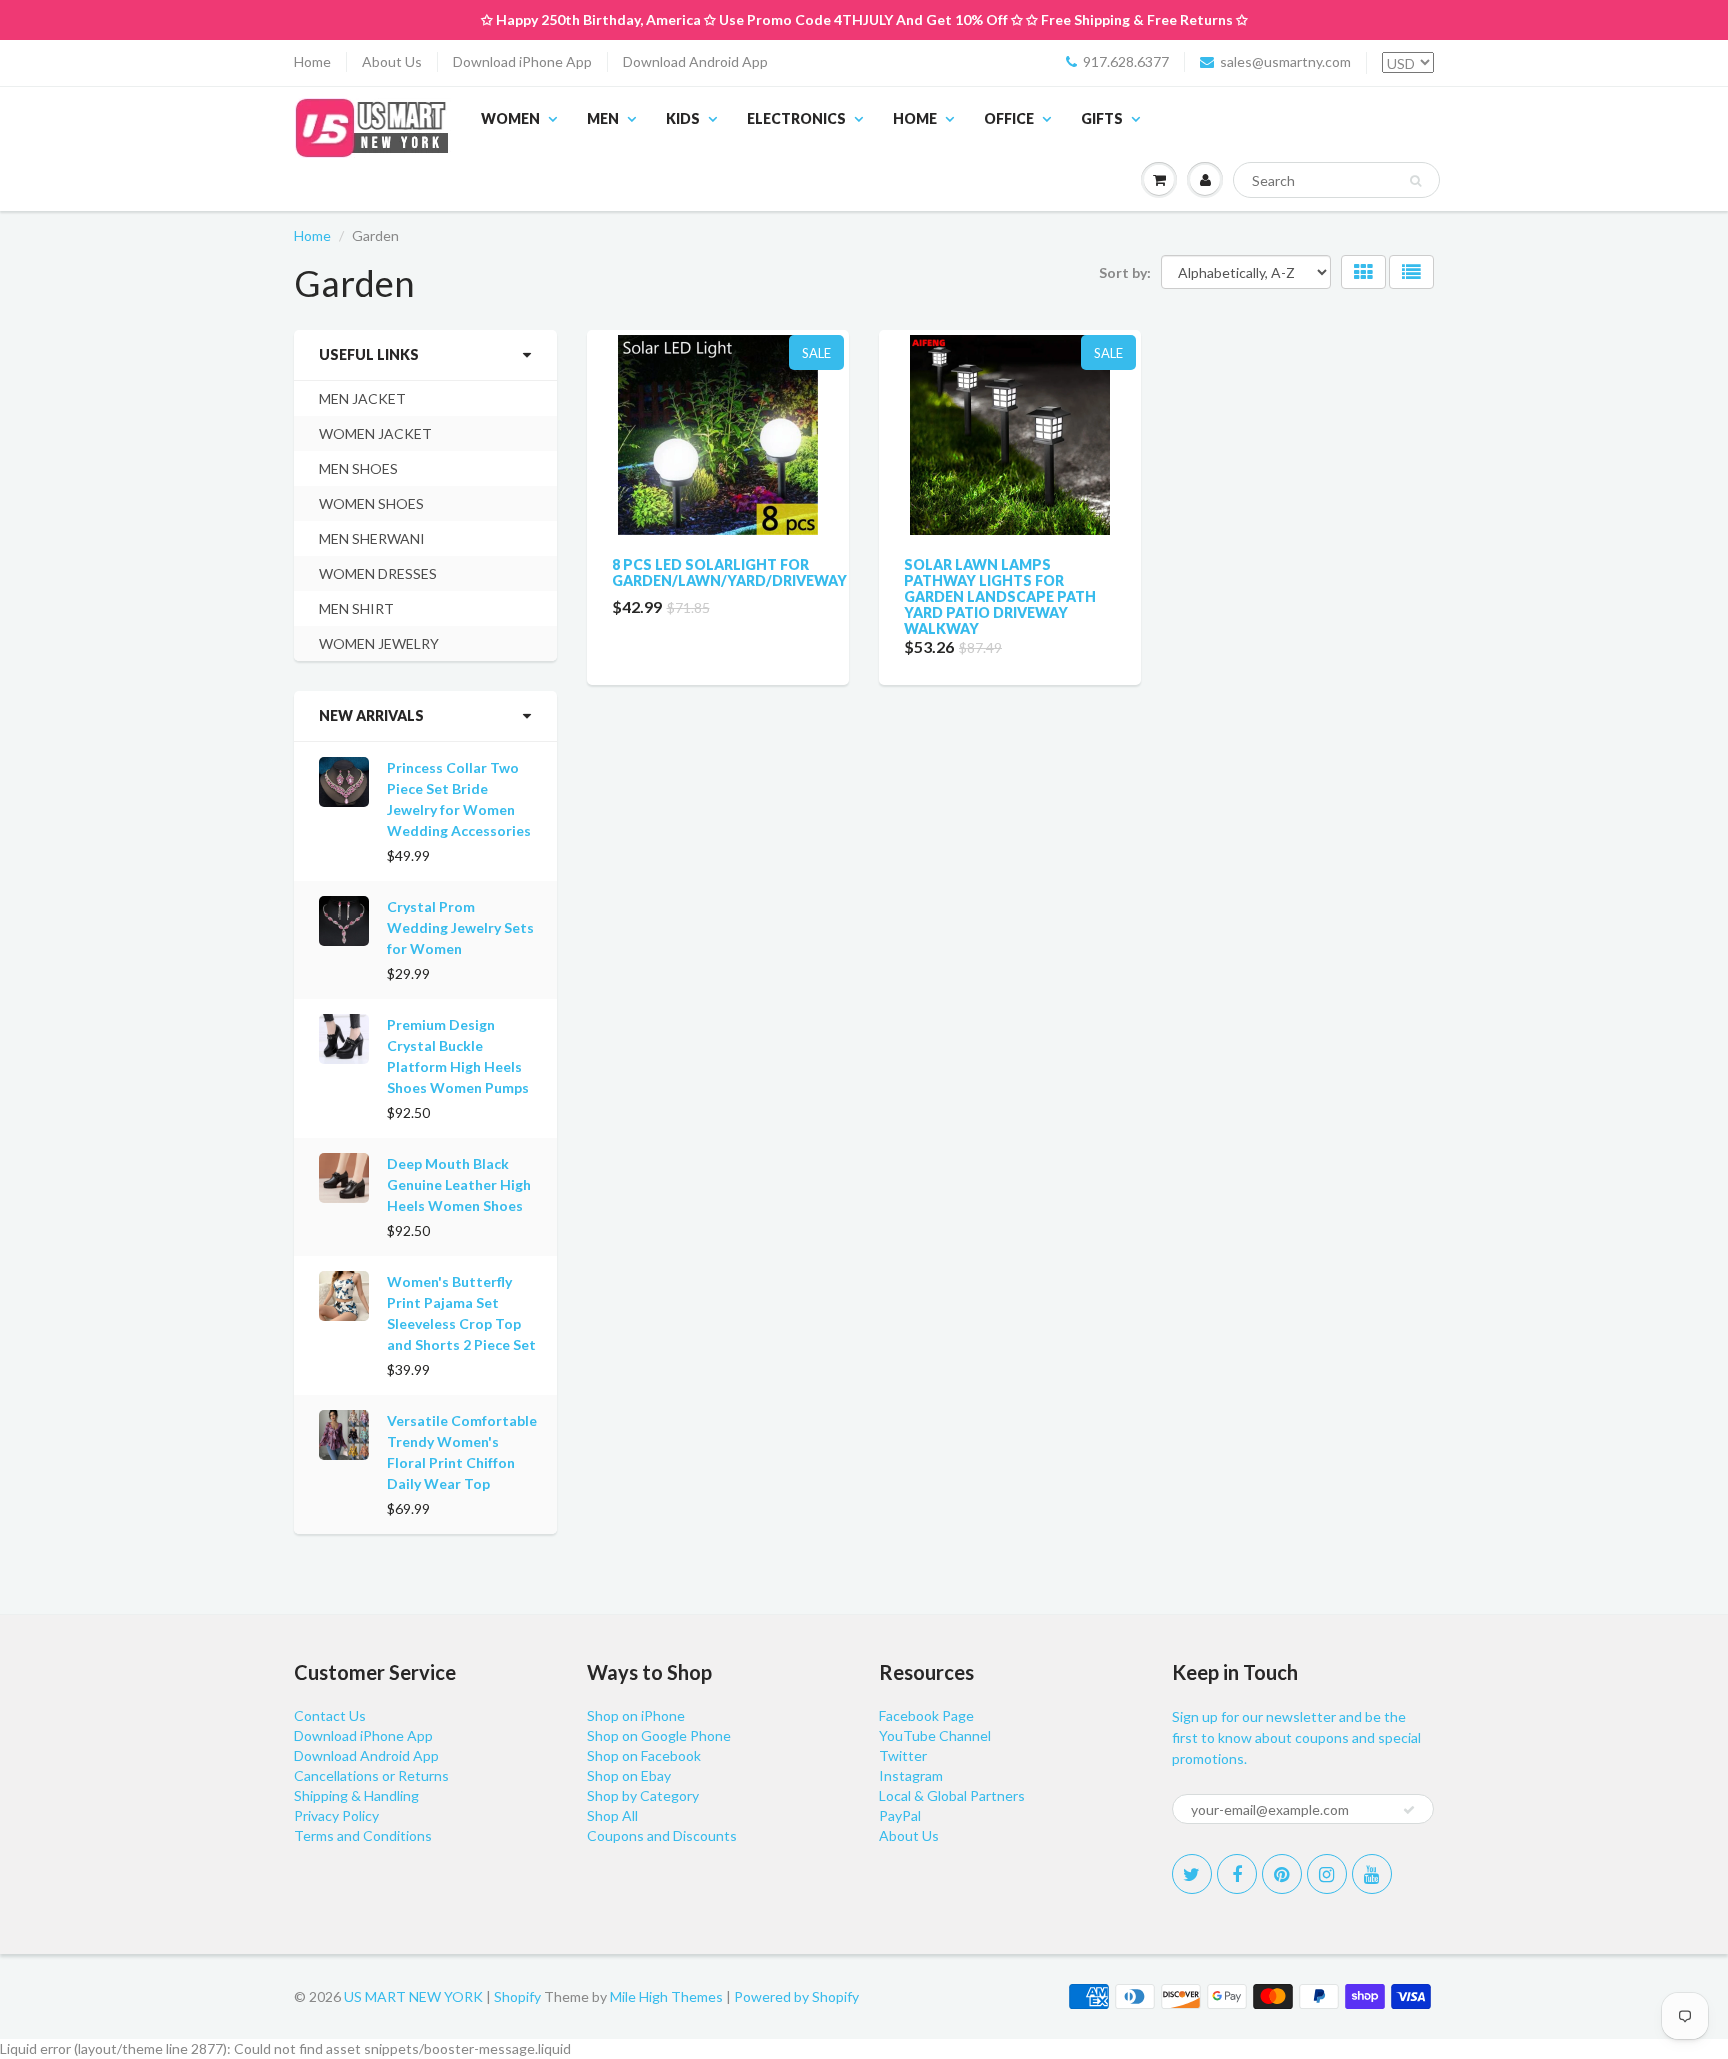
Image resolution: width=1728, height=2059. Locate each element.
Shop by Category (643, 1795)
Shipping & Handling (356, 1795)
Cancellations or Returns (371, 1775)
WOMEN (510, 118)
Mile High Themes (666, 1996)
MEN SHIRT (356, 608)
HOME (915, 118)
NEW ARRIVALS (371, 715)
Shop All (612, 1815)
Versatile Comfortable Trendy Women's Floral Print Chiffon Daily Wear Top (462, 1452)
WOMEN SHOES (371, 503)
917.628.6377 (1126, 61)
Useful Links (369, 354)
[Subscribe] (1409, 1810)
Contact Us (330, 1715)
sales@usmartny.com (1285, 61)
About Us (392, 61)
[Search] (1415, 181)
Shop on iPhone (636, 1715)
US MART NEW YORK (413, 1996)
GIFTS (1102, 118)
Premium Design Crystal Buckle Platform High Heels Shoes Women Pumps (458, 1056)
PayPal (900, 1815)
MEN (603, 118)
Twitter (903, 1755)
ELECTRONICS (796, 118)
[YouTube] (1372, 1874)
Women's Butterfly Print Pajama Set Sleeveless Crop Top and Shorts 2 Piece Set (461, 1313)
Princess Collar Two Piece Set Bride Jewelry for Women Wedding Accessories (459, 799)
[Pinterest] (1282, 1874)
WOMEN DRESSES (378, 573)
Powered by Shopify (796, 1996)
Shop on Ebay (629, 1775)
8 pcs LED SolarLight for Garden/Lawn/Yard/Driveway (729, 572)
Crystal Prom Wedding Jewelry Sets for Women (460, 927)
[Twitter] (1192, 1874)
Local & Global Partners (952, 1795)
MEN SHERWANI (372, 538)
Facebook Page (926, 1715)
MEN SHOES (358, 468)
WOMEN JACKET (375, 433)
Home (312, 61)
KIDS (683, 118)
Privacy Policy (336, 1815)
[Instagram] (1327, 1874)
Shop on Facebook (644, 1755)
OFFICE (1009, 118)
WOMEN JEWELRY (379, 643)
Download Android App (695, 61)
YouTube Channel (935, 1735)
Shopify (517, 1996)
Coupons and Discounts (662, 1835)
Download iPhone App (522, 61)
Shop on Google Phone (659, 1735)
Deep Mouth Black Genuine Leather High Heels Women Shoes (459, 1184)
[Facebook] (1237, 1874)
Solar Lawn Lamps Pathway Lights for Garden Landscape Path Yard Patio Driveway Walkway (1000, 596)
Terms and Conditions (363, 1835)
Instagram (911, 1775)
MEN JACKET (362, 398)
